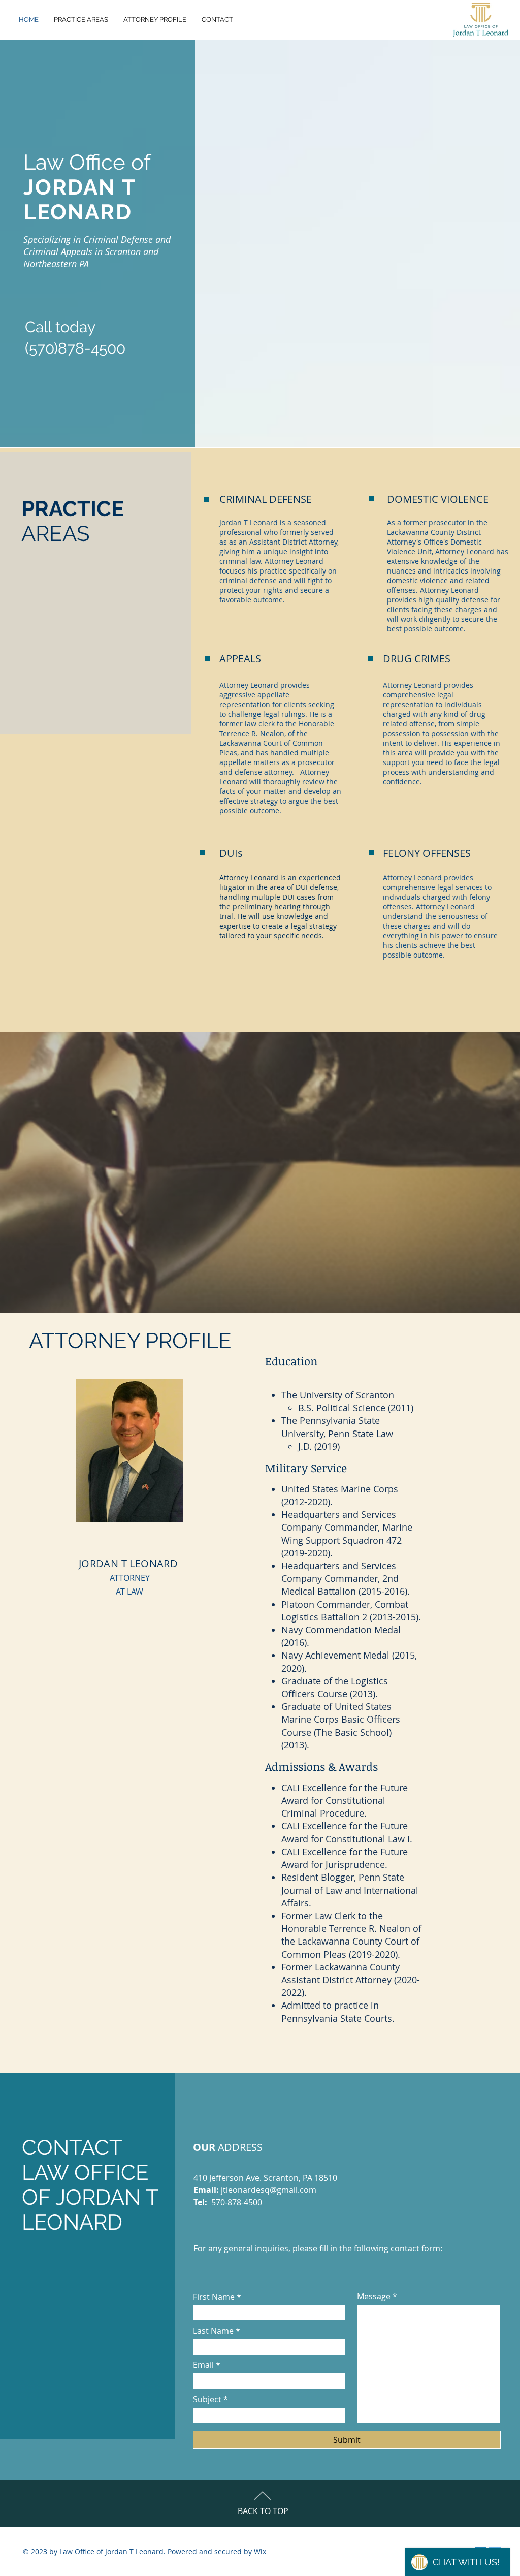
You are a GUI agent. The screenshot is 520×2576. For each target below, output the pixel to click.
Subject (207, 2399)
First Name (214, 2297)
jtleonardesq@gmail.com (269, 2190)
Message (374, 2296)
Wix (260, 2551)
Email (203, 2365)
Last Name (213, 2331)
